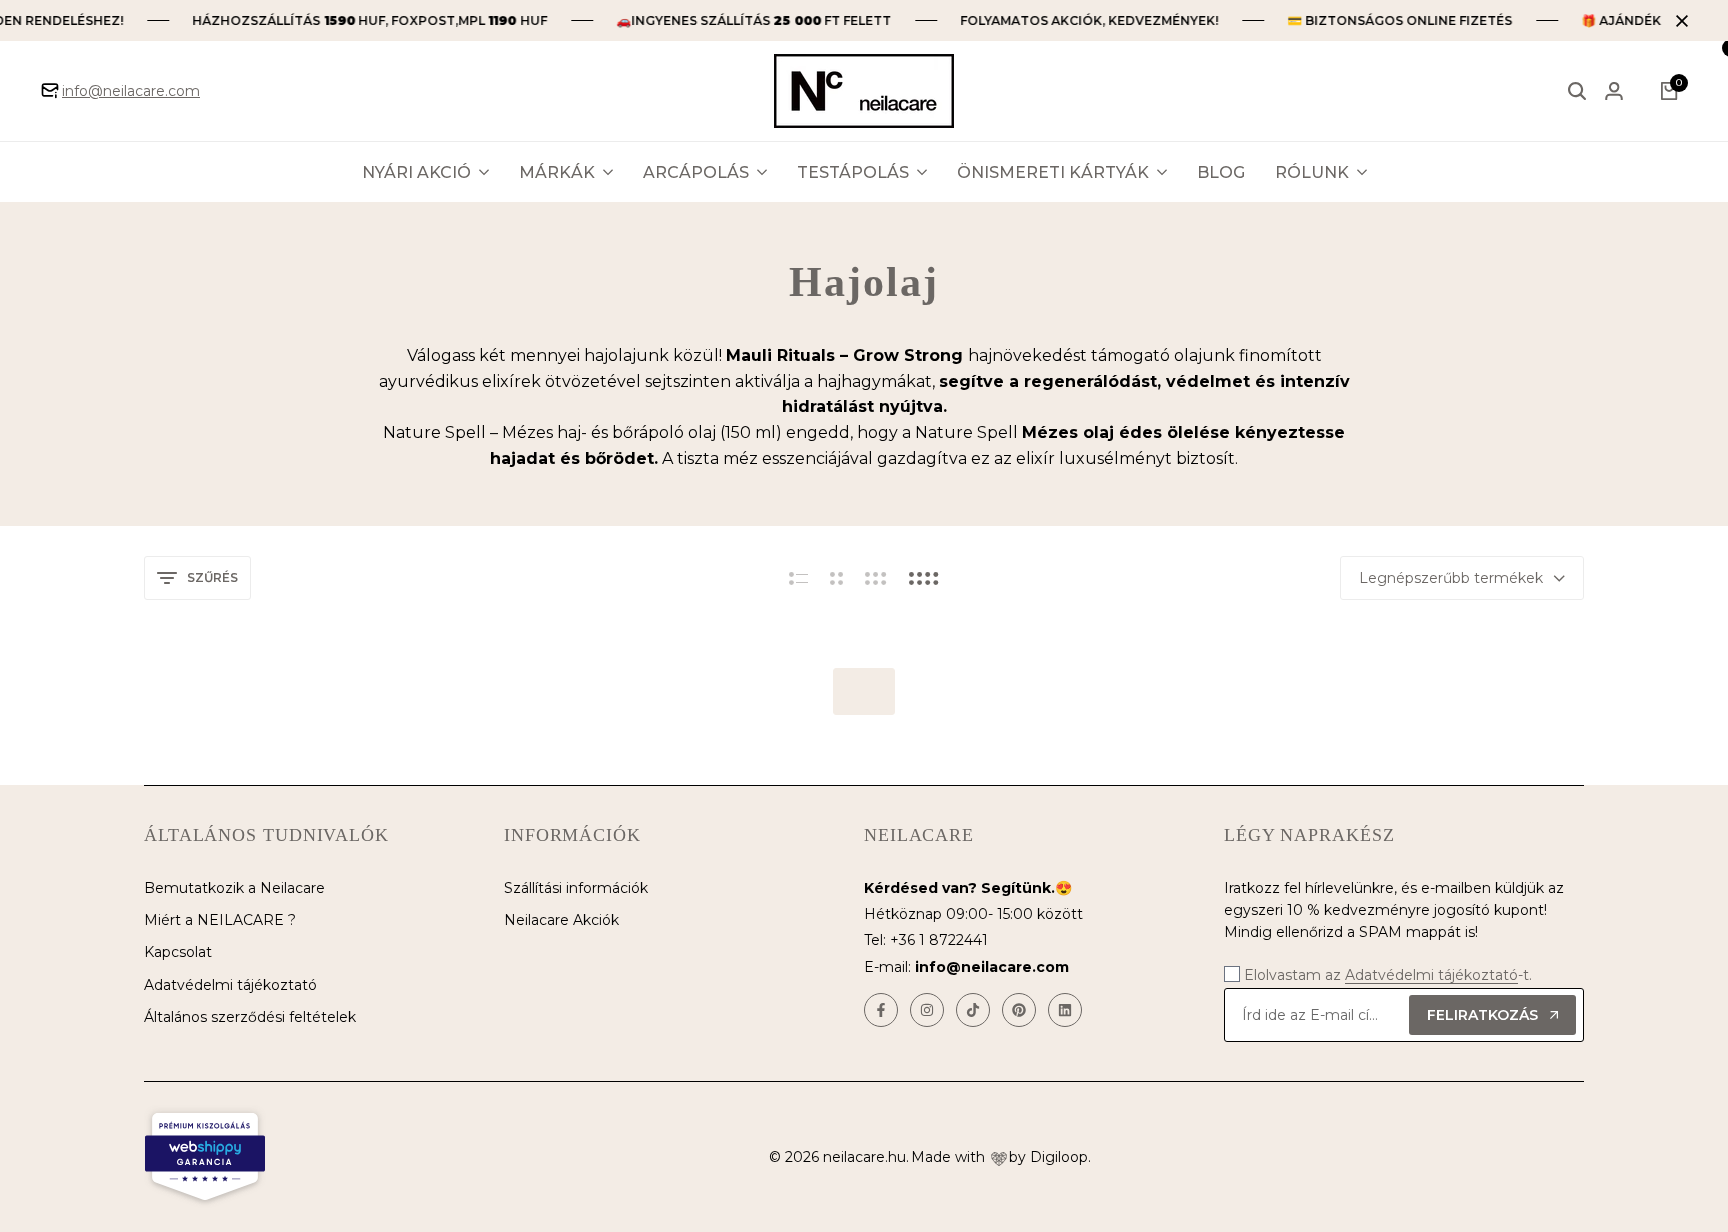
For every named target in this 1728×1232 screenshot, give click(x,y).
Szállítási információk (576, 888)
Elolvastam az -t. (1388, 975)
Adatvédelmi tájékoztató (230, 985)
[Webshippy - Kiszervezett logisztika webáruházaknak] (205, 1157)
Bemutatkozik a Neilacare (234, 888)
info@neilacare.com (131, 91)
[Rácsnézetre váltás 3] (876, 578)
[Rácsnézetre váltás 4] (924, 578)
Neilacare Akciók (561, 920)
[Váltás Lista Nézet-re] (798, 578)
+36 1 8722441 (939, 940)
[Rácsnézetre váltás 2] (836, 578)
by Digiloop (1048, 1157)
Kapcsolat (178, 952)
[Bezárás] (1678, 21)
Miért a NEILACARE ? (220, 920)
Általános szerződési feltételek (250, 1017)
